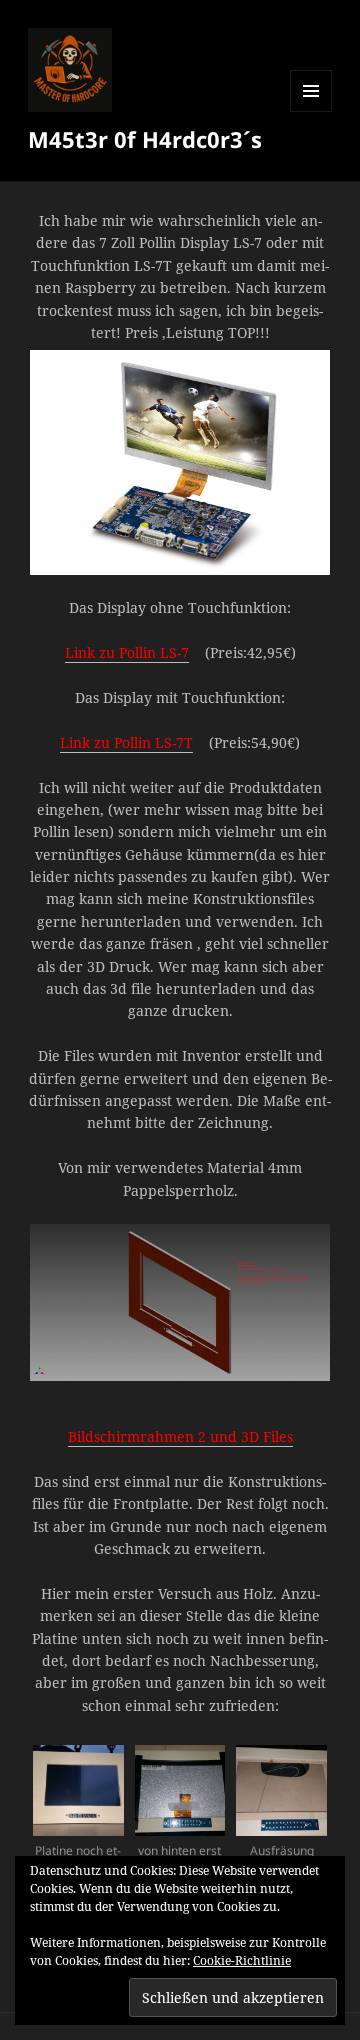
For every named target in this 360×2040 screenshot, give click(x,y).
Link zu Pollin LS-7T (126, 742)
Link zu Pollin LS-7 (127, 652)
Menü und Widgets (311, 111)
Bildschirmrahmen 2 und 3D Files (180, 1436)
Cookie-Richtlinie (242, 1960)
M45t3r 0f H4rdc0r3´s (145, 139)
